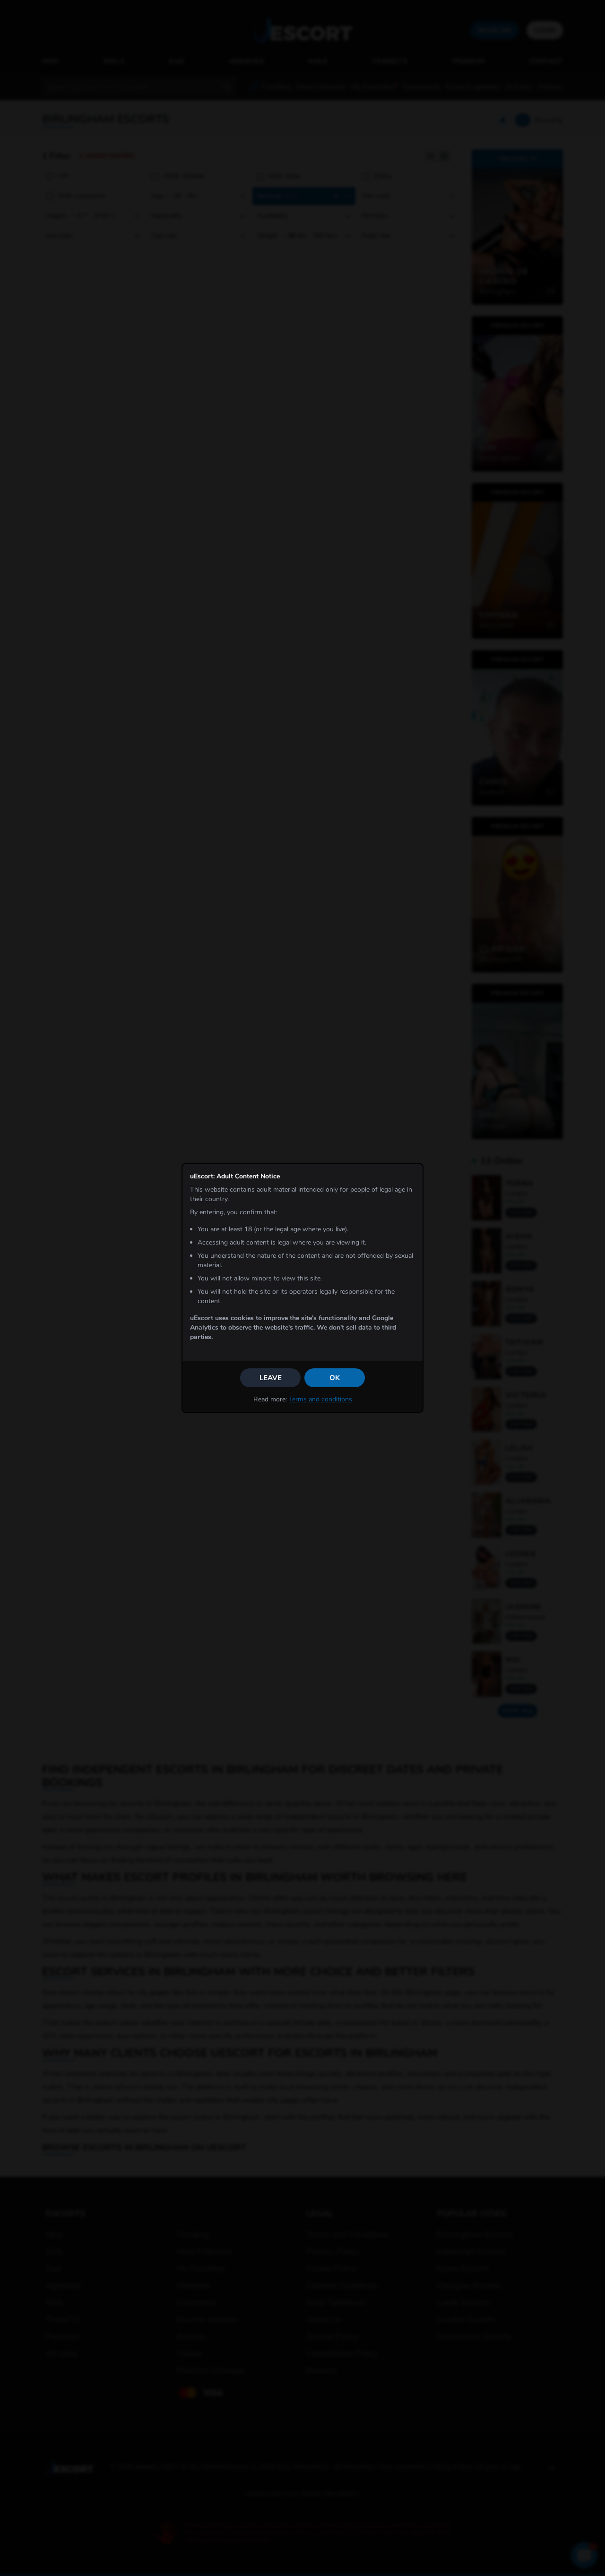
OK (335, 1378)
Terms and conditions (320, 1399)
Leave (271, 1378)
